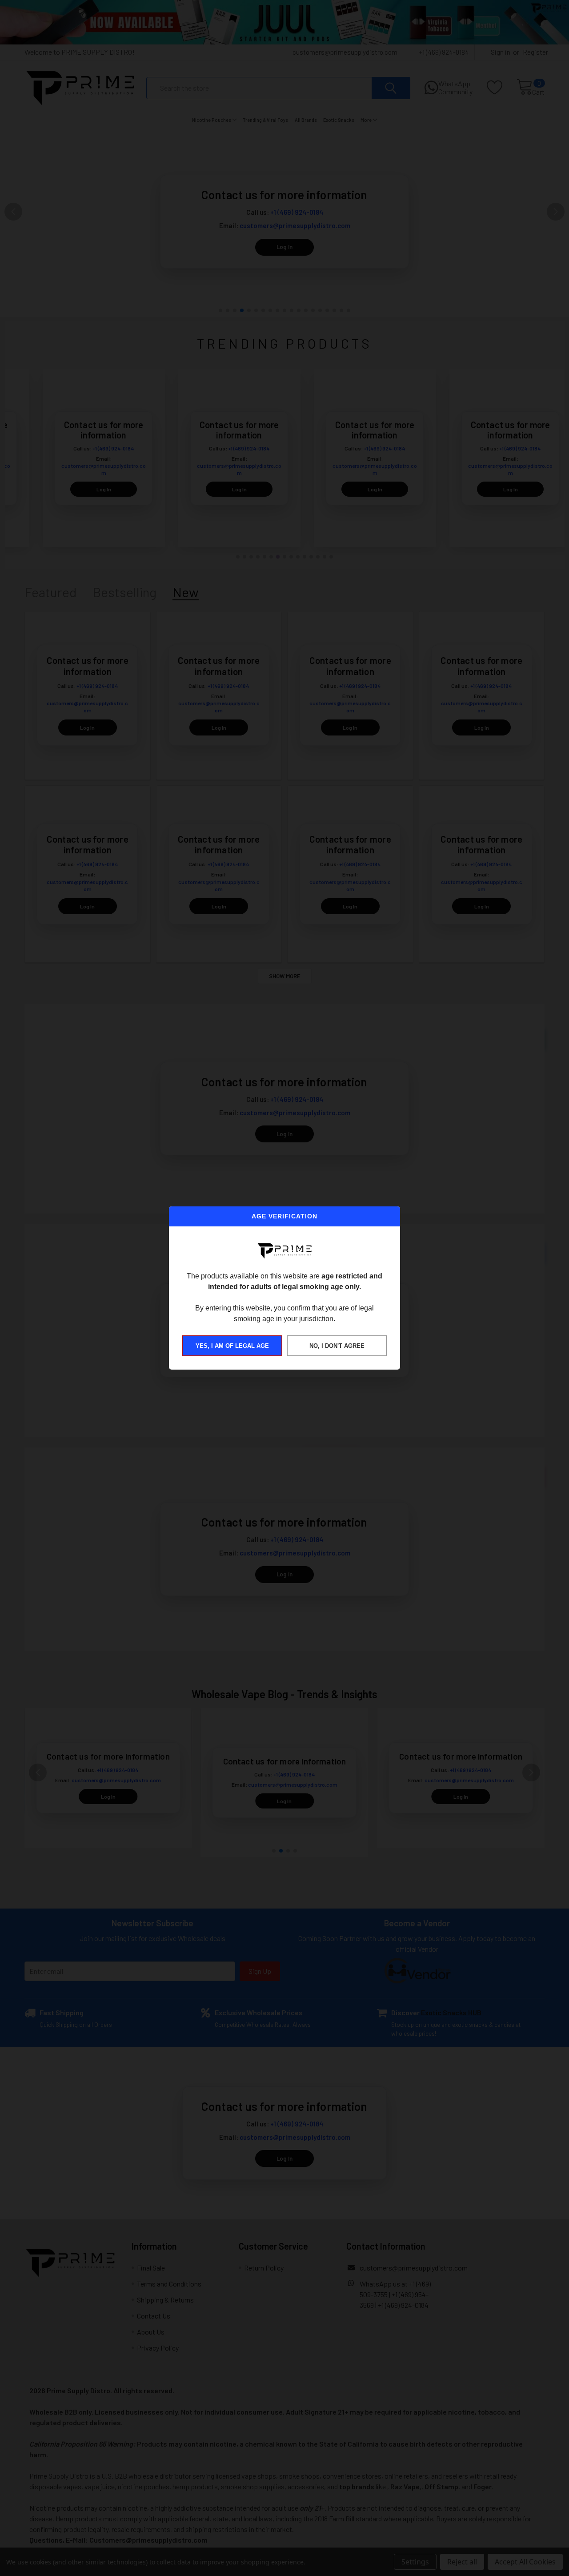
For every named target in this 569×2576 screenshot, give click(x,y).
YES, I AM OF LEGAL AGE (232, 1346)
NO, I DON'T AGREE (337, 1346)
